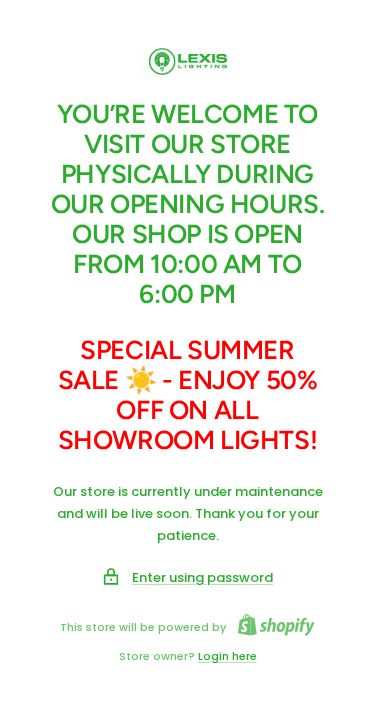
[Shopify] (270, 627)
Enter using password (202, 577)
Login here (227, 656)
